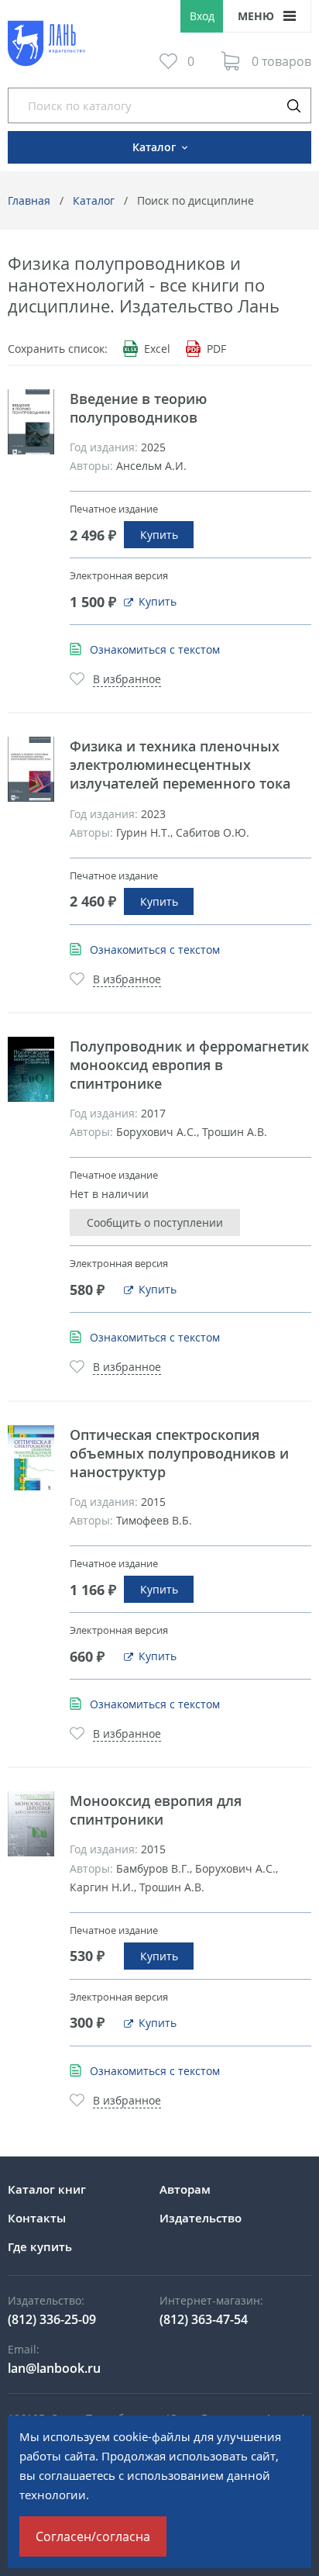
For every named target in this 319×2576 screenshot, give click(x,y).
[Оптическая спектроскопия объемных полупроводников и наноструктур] (31, 1458)
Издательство (201, 2218)
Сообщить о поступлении (155, 1222)
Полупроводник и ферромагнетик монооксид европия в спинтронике (189, 1065)
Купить (159, 535)
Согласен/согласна (93, 2536)
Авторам (185, 2189)
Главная (29, 200)
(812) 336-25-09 (52, 2319)
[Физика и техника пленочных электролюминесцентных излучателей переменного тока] (31, 769)
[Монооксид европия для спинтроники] (31, 1824)
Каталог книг (47, 2189)
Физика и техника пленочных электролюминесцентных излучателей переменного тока (180, 765)
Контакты (37, 2218)
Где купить (40, 2246)
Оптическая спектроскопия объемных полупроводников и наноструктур (179, 1453)
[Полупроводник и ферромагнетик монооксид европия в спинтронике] (31, 1069)
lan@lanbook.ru (54, 2368)
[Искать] (293, 105)
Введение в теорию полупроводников (138, 408)
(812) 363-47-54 (204, 2319)
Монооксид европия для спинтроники (156, 1810)
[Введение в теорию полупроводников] (31, 422)
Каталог (94, 200)
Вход (202, 16)
